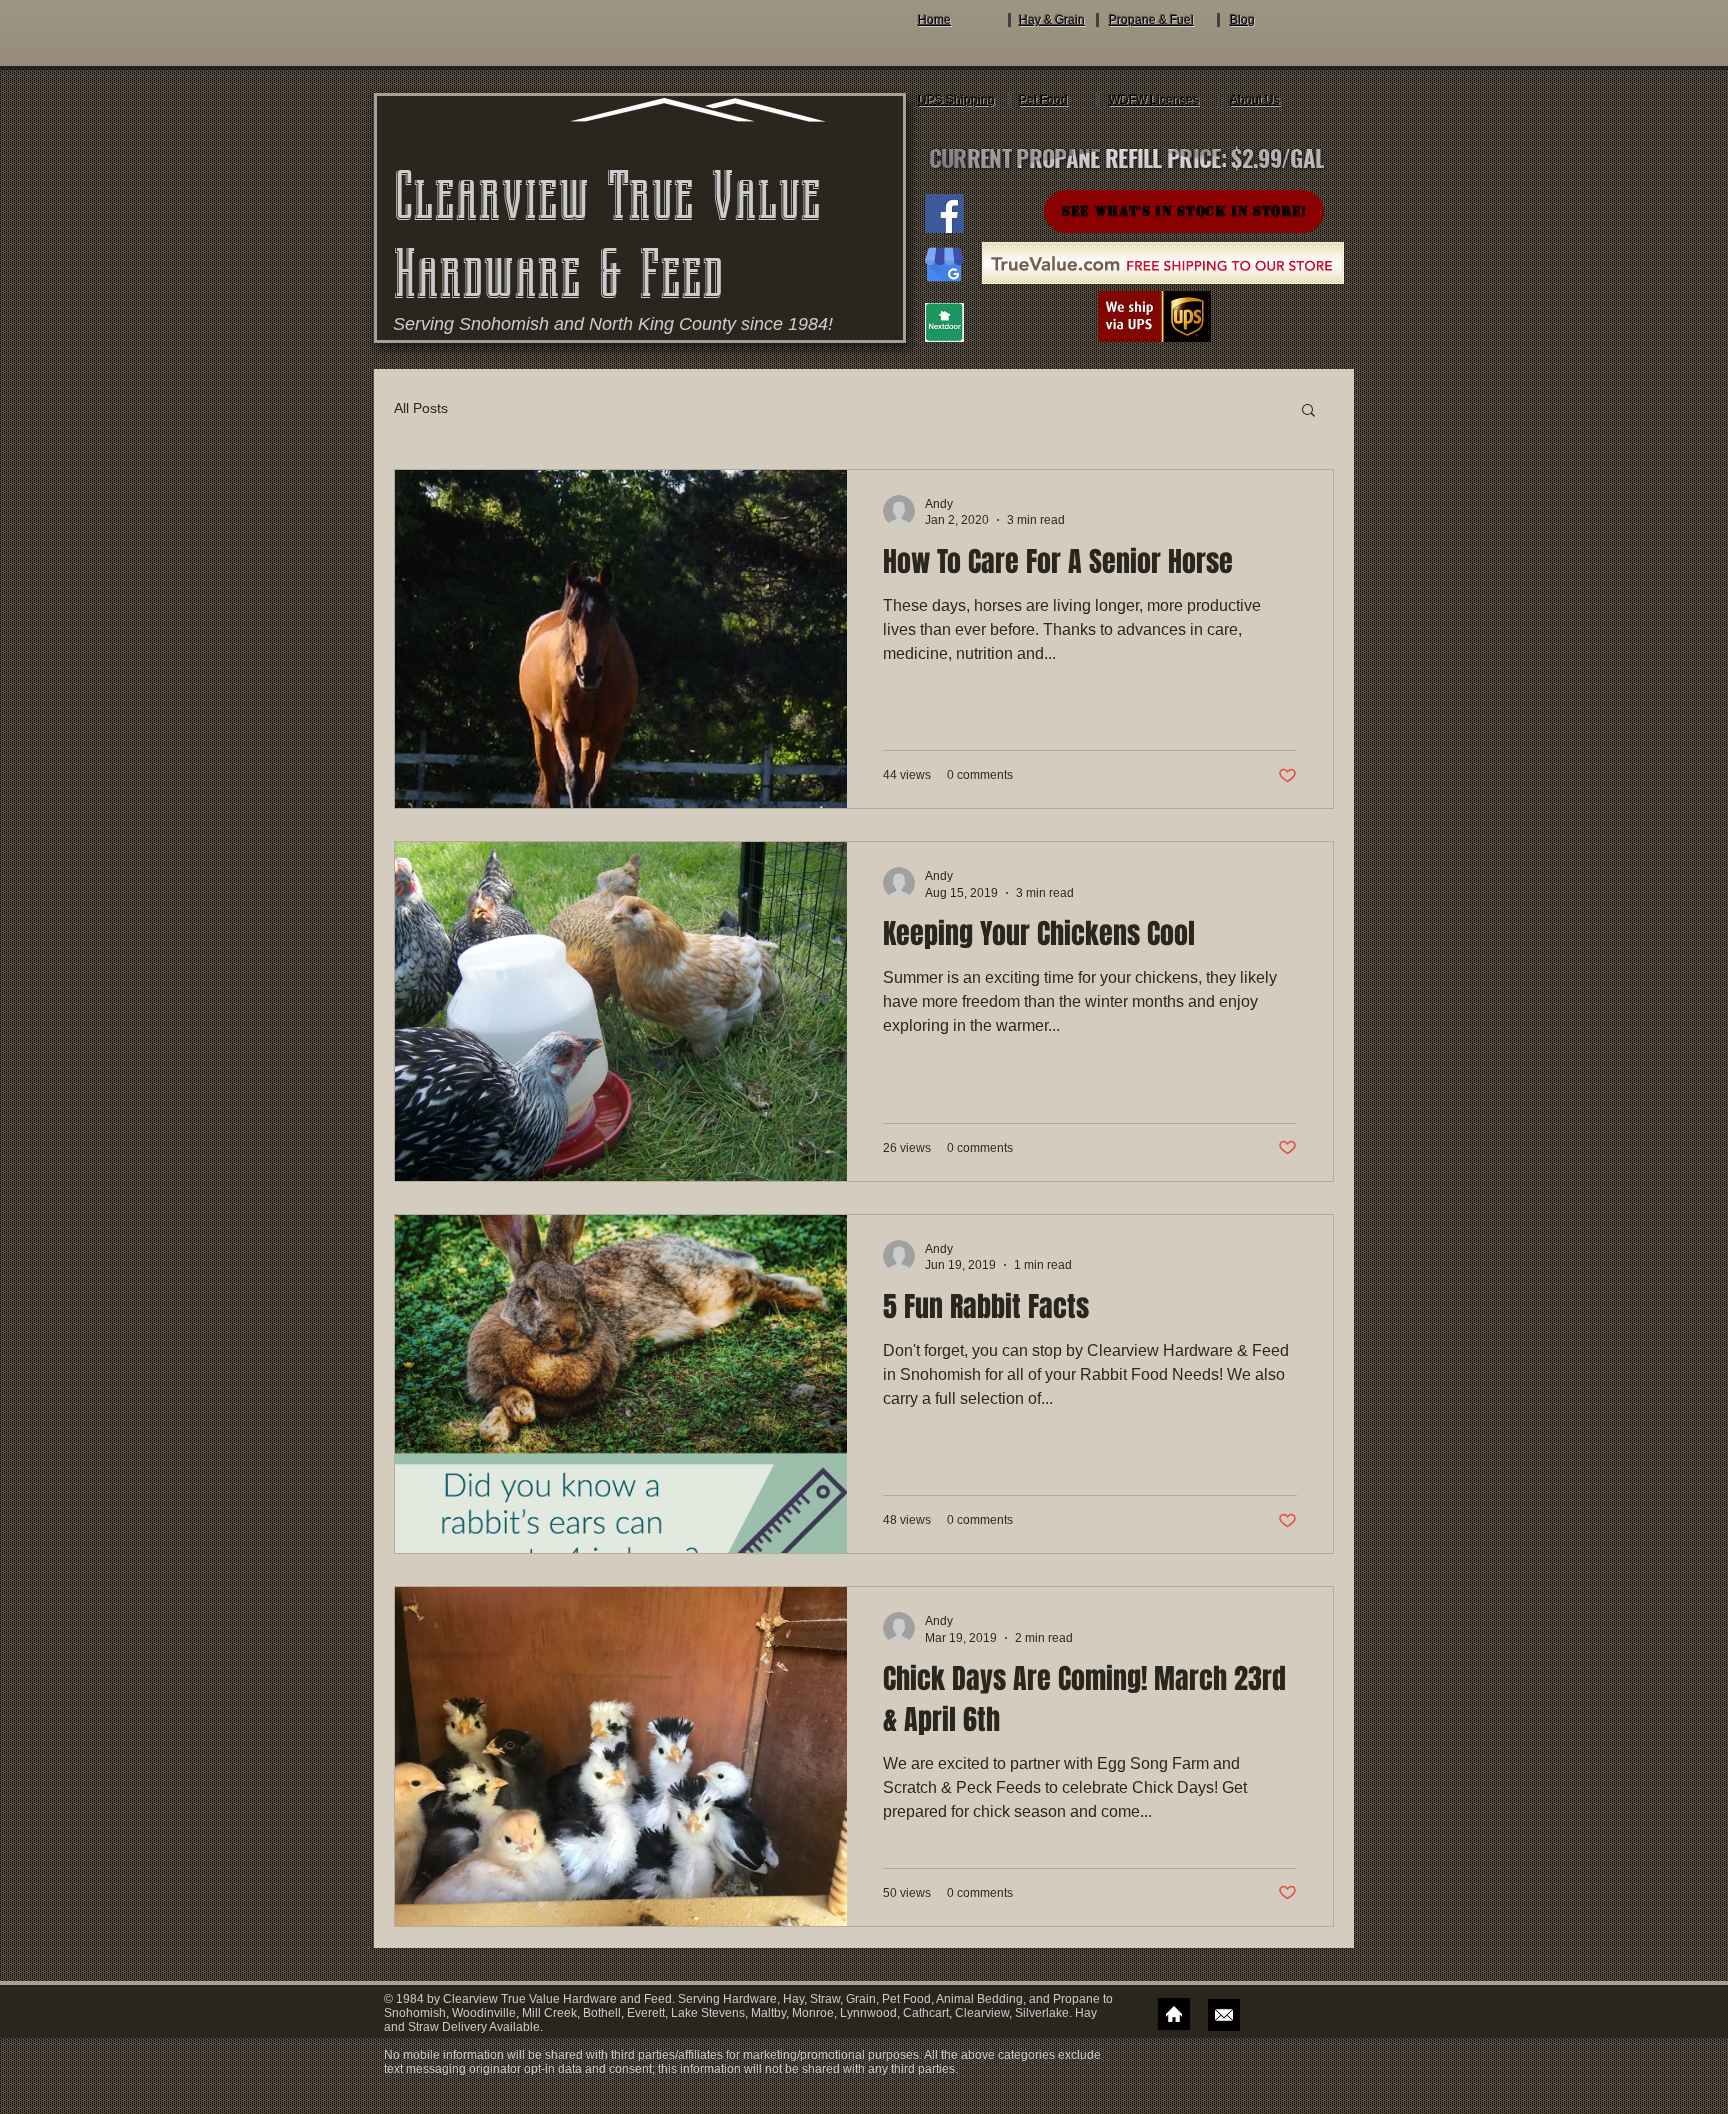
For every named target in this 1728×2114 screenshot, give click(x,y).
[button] (1308, 411)
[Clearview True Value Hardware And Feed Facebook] (944, 213)
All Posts (421, 408)
